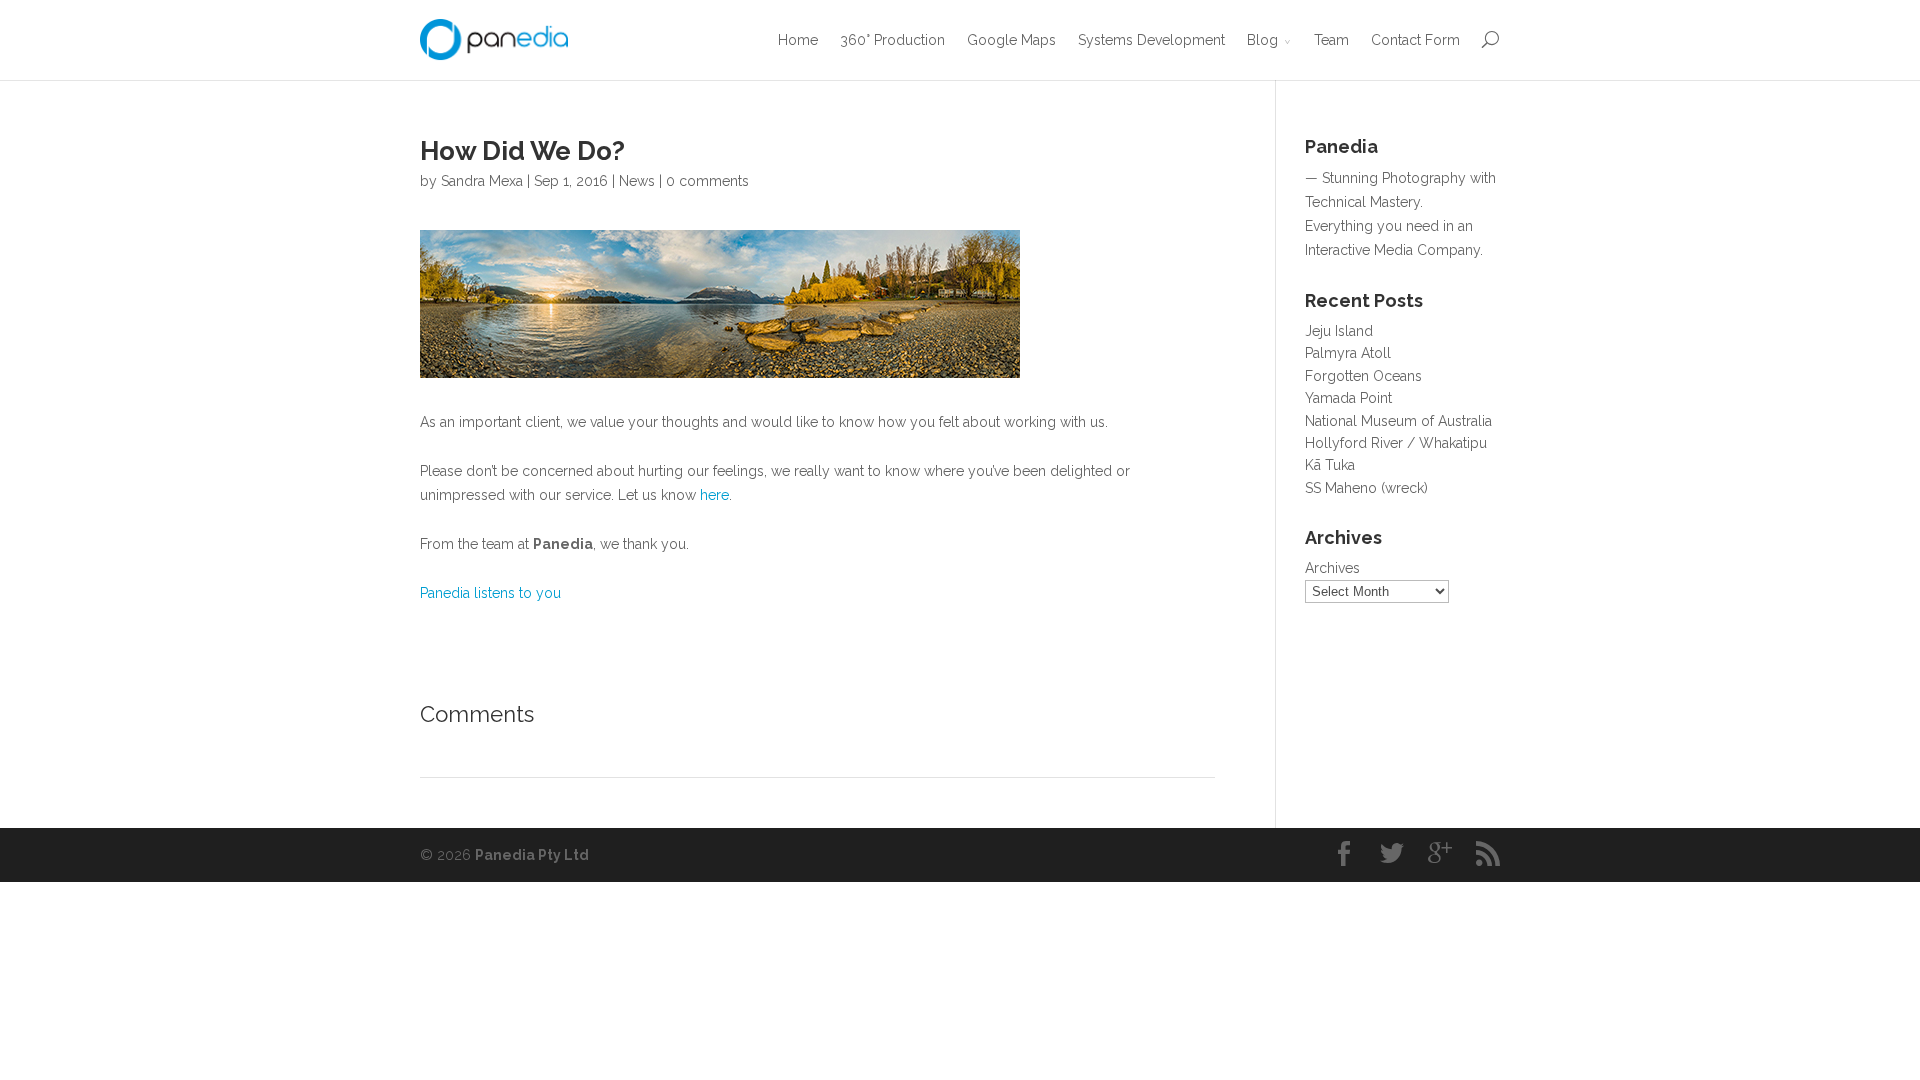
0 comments (707, 181)
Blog (1262, 40)
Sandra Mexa (482, 181)
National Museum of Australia (1398, 421)
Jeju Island (1339, 331)
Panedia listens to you (490, 593)
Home (798, 40)
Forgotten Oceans (1363, 376)
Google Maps (1011, 40)
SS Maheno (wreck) (1366, 488)
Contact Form (1415, 40)
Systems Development (1151, 40)
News (637, 181)
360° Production (892, 40)
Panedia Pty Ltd (532, 855)
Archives (1332, 568)
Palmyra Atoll (1348, 353)
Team (1331, 40)
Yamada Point (1348, 398)
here (714, 495)
